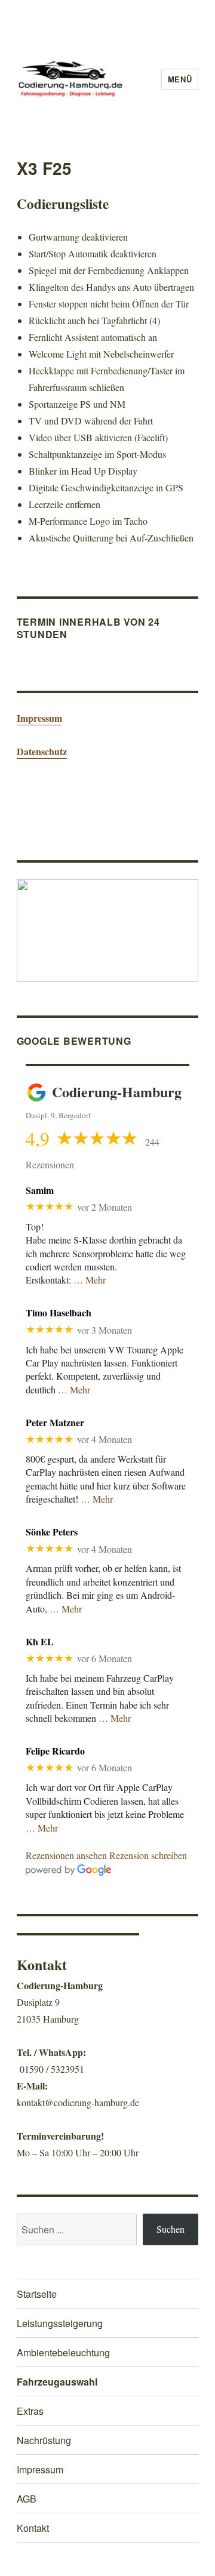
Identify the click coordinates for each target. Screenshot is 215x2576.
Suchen (171, 2229)
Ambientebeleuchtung (63, 2352)
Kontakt (33, 2528)
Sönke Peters (52, 1532)
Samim (40, 1190)
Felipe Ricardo (55, 1751)
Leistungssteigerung (60, 2323)
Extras (30, 2411)
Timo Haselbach (59, 1312)
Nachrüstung (44, 2440)
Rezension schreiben (148, 1855)
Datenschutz (42, 751)
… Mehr (90, 1280)
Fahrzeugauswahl (57, 2382)
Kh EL (40, 1641)
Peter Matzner (55, 1422)
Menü (180, 79)
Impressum (39, 718)
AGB (27, 2499)
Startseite (37, 2294)
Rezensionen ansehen (66, 1855)
